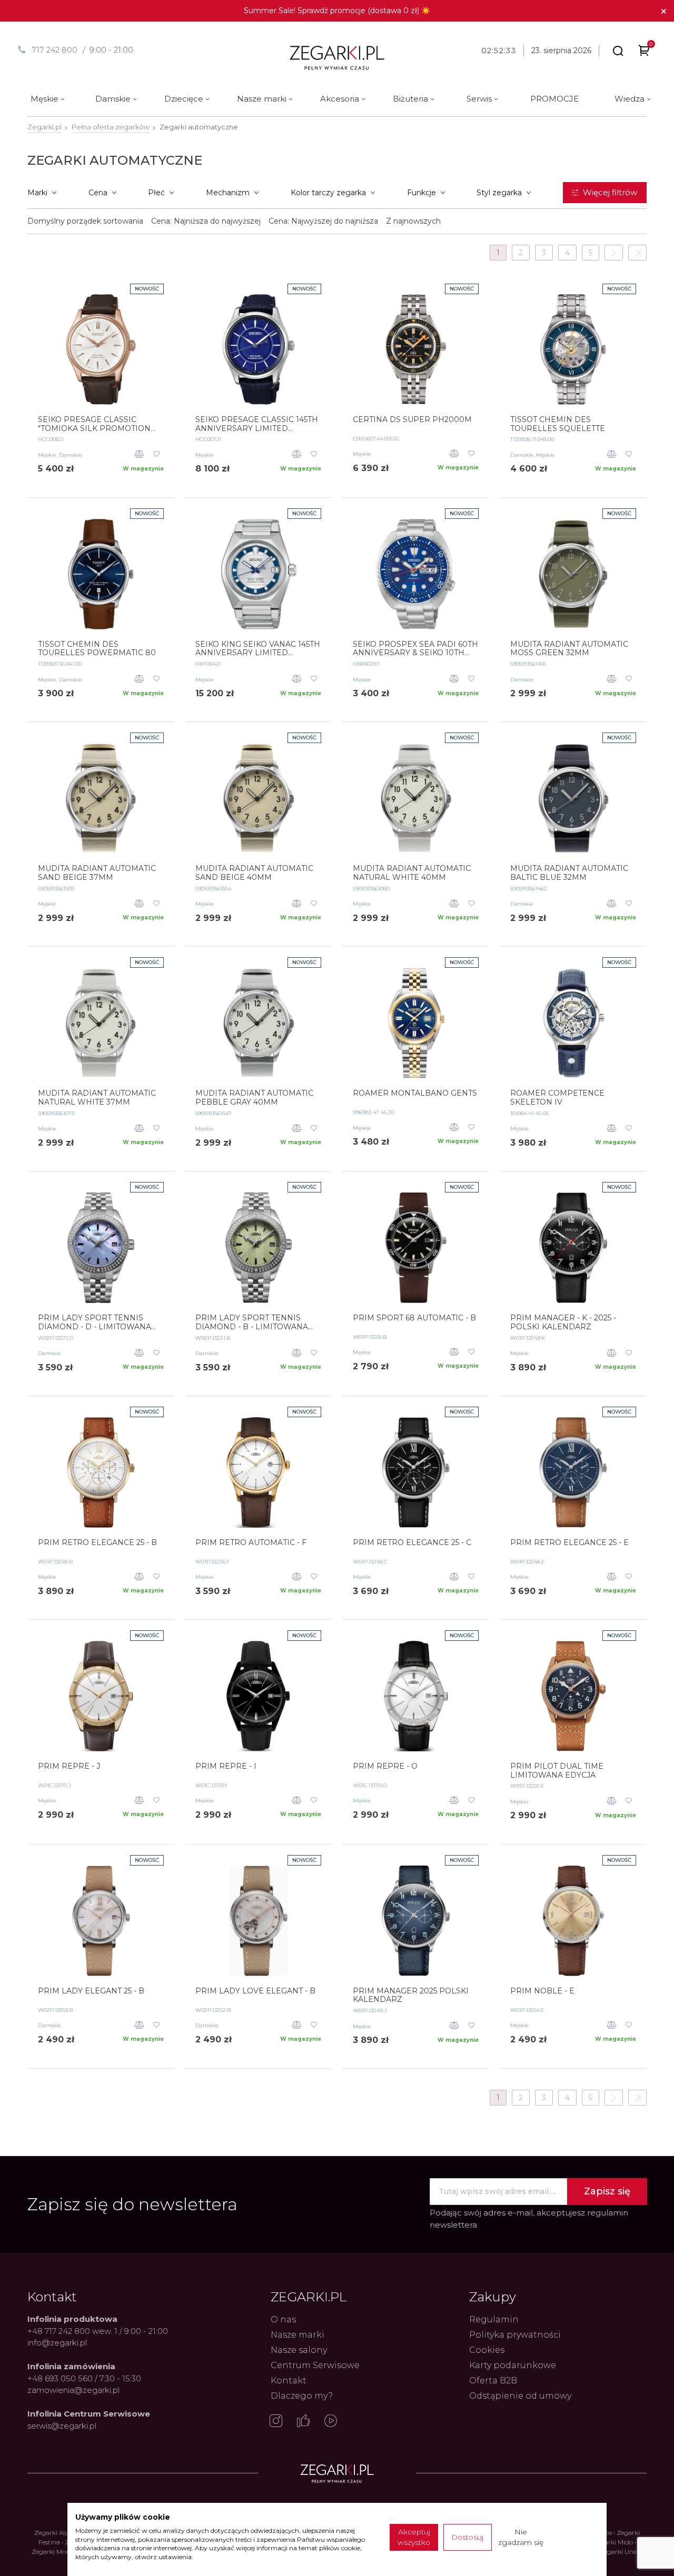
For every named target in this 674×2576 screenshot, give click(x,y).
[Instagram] (276, 2422)
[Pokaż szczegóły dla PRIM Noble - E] (573, 1921)
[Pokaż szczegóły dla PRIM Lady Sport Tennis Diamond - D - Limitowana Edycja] (101, 1248)
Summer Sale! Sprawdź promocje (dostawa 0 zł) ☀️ (337, 11)
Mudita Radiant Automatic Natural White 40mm (412, 873)
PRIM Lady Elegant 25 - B (91, 1991)
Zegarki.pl (44, 127)
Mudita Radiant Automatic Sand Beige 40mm (254, 873)
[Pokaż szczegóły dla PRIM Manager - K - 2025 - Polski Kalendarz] (573, 1248)
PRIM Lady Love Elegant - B (255, 1991)
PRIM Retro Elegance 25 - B (97, 1543)
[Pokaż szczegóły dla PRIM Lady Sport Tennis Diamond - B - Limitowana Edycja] (258, 1248)
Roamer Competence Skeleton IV (557, 1098)
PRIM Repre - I (226, 1766)
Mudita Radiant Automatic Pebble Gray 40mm (254, 1098)
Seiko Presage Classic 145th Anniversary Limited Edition (257, 424)
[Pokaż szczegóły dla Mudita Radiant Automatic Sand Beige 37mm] (101, 798)
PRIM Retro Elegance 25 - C (412, 1543)
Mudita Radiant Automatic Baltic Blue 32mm (569, 873)
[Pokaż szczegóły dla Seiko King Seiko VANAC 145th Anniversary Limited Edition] (258, 574)
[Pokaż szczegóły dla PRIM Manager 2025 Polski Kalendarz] (416, 1921)
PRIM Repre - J (69, 1766)
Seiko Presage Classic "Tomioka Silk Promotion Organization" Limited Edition (94, 424)
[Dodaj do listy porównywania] (139, 455)
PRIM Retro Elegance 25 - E (569, 1543)
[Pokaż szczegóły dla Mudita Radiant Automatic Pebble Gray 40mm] (258, 1023)
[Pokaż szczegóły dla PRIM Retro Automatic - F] (258, 1472)
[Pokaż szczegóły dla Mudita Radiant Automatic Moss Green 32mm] (573, 574)
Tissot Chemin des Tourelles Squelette (558, 424)
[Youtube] (331, 2422)
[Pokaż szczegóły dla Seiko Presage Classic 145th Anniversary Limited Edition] (258, 349)
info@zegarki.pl (57, 2343)
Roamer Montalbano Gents (415, 1093)
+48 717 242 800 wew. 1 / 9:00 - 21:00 (98, 2331)
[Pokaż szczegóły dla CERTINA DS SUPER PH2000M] (416, 349)
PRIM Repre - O (385, 1766)
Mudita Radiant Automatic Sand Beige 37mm (97, 873)
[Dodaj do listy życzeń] (157, 455)
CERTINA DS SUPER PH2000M (412, 420)
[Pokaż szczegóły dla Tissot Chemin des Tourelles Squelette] (573, 349)
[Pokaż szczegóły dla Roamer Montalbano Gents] (416, 1023)
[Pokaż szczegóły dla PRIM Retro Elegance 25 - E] (573, 1472)
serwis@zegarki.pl (62, 2426)
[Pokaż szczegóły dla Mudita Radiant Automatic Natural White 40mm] (416, 798)
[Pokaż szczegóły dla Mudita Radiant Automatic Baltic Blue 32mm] (573, 798)
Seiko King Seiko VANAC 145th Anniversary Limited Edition (258, 649)
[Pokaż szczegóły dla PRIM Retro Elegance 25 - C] (416, 1472)
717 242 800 (54, 50)
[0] (644, 52)
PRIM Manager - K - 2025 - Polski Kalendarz (563, 1322)
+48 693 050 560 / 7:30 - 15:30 (84, 2378)
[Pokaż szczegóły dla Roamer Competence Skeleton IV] (573, 1023)
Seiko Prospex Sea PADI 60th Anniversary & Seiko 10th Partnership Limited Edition (415, 649)
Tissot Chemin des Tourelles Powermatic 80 (97, 649)
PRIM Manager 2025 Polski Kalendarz (411, 1996)
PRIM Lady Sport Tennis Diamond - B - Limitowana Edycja (252, 1322)
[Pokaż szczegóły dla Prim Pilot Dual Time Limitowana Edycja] (573, 1696)
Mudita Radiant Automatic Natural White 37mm (97, 1098)
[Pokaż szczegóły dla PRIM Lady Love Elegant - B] (258, 1921)
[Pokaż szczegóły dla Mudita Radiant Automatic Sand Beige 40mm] (258, 798)
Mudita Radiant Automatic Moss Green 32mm (569, 649)
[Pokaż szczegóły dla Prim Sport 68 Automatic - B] (416, 1248)
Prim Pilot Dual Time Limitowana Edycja (557, 1771)
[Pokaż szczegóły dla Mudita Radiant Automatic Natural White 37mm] (101, 1023)
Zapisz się (607, 2191)
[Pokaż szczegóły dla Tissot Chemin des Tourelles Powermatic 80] (101, 574)
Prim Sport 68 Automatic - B (414, 1318)
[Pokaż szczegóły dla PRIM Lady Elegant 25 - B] (101, 1921)
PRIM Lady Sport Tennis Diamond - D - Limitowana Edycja (95, 1322)
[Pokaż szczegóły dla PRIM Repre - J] (101, 1696)
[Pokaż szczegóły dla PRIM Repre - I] (258, 1696)
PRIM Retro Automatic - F (251, 1543)
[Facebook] (303, 2422)
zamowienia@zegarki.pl (73, 2390)
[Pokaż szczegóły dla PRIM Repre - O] (416, 1696)
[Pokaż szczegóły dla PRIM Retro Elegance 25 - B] (101, 1472)
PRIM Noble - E (542, 1991)
